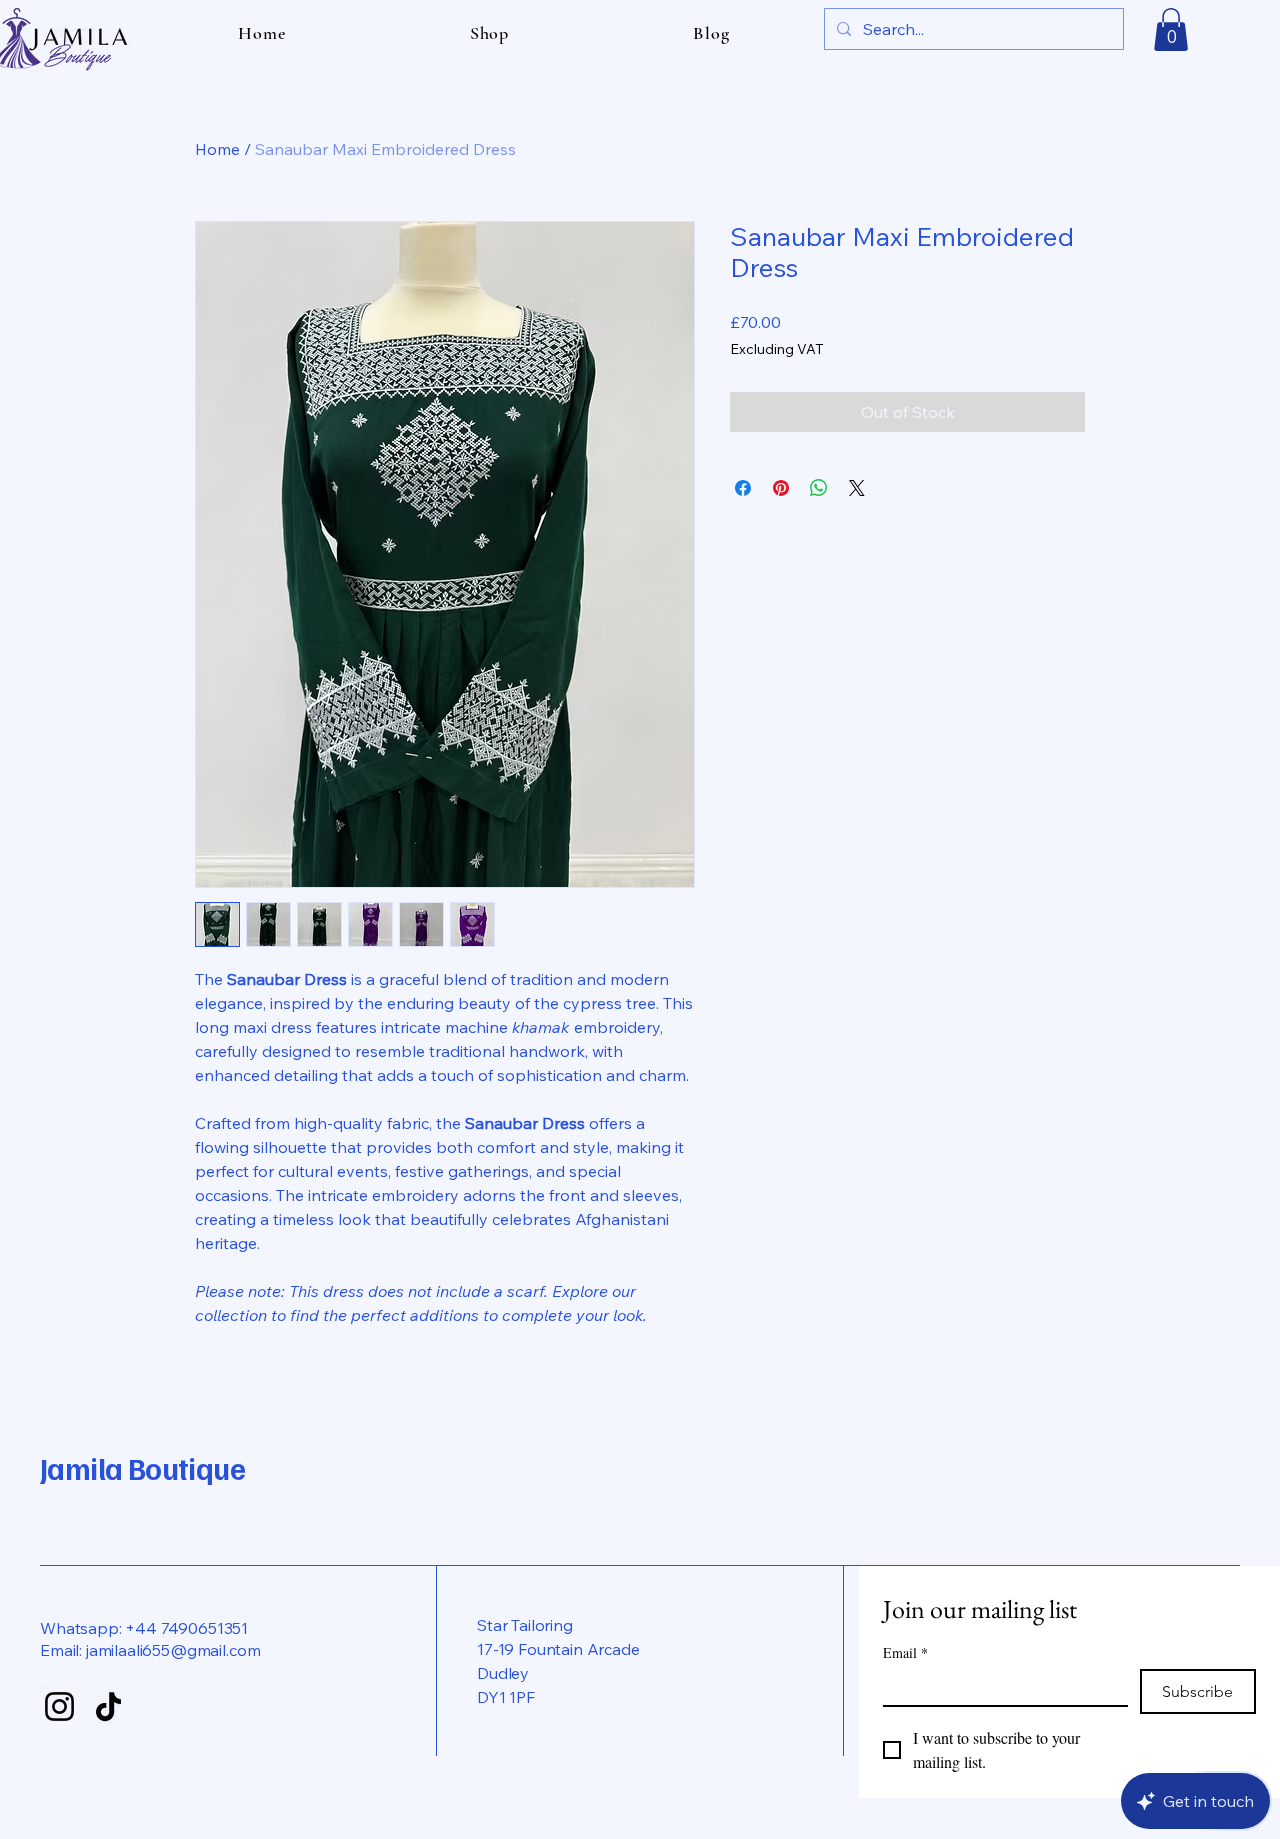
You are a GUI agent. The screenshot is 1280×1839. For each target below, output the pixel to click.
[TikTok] (108, 1706)
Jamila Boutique (142, 1468)
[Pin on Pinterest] (781, 488)
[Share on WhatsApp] (819, 488)
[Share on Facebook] (743, 488)
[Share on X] (857, 488)
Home (217, 149)
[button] (1171, 29)
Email (905, 1652)
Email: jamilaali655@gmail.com (150, 1650)
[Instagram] (59, 1706)
